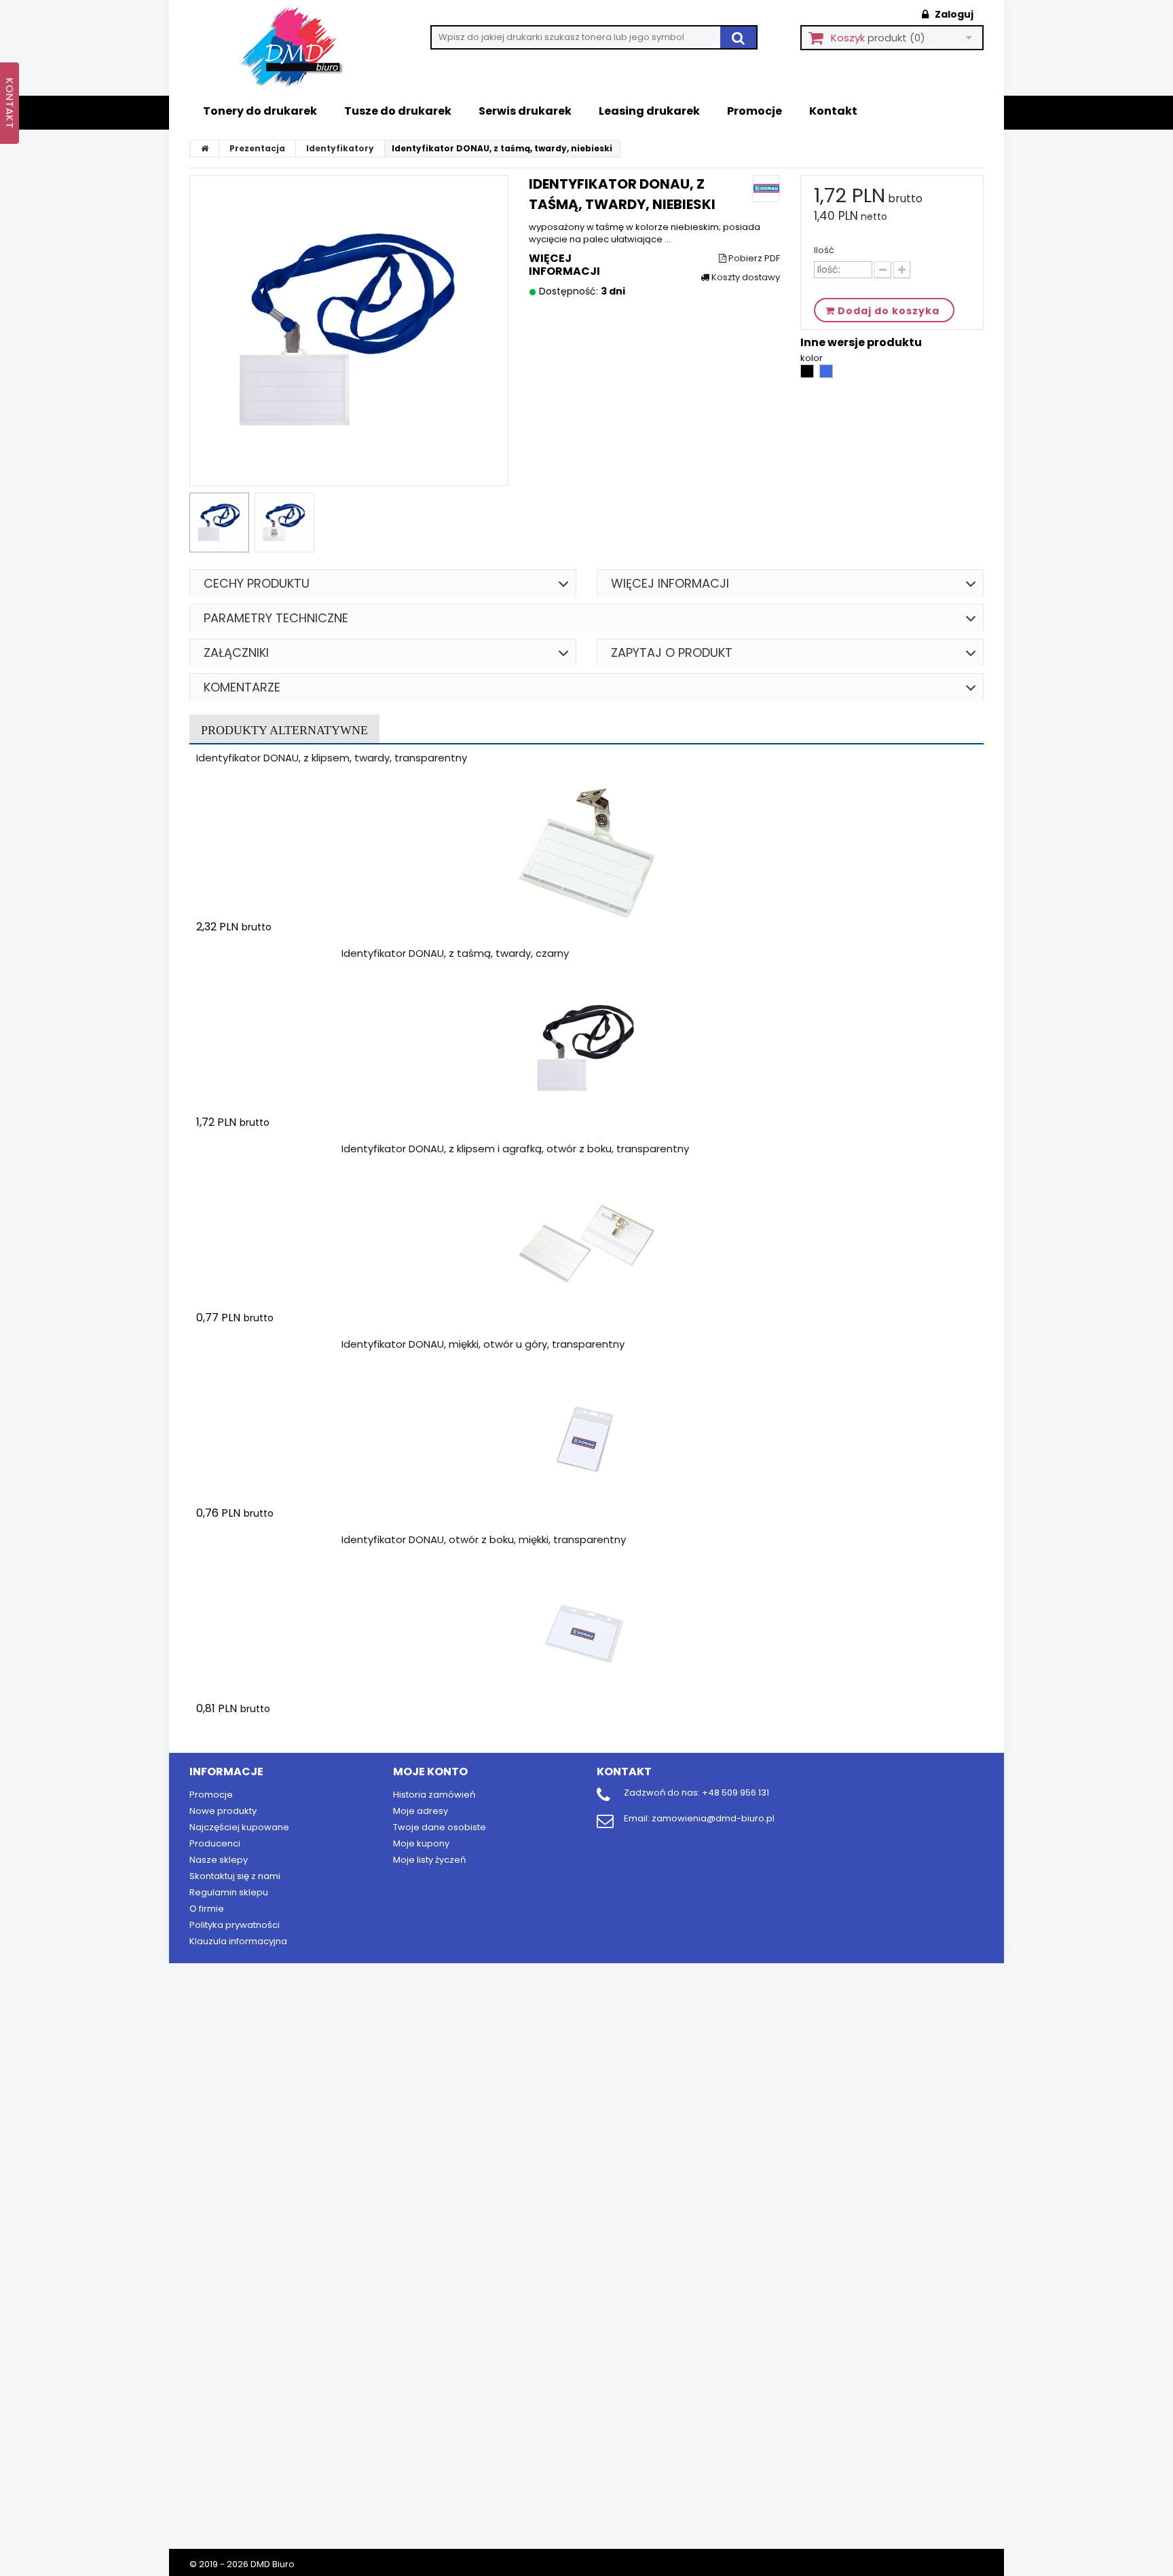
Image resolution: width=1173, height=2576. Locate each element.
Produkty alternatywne (284, 730)
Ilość (824, 250)
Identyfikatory (340, 148)
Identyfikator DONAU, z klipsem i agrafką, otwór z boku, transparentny (515, 1149)
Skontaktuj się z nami (235, 1876)
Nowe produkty (223, 1811)
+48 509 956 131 (736, 1793)
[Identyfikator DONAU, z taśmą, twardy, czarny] (586, 1048)
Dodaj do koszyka (276, 953)
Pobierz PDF (753, 259)
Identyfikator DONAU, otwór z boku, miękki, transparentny (484, 1539)
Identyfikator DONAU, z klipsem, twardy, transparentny (332, 758)
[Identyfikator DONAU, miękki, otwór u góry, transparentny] (586, 1439)
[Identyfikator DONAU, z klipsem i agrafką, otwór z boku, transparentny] (586, 1244)
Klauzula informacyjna (238, 1941)
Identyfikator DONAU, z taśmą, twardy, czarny (455, 953)
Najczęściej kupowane (239, 1827)
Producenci (215, 1843)
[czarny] (808, 375)
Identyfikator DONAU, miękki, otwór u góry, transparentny (483, 1344)
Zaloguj (953, 14)
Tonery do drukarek (260, 111)
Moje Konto (430, 1772)
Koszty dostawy (745, 278)
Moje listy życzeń (429, 1860)
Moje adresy (421, 1811)
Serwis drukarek (525, 111)
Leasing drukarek (649, 111)
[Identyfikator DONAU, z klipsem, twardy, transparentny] (586, 853)
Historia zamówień (434, 1795)
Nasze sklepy (219, 1860)
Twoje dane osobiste (440, 1827)
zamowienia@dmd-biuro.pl (713, 1818)
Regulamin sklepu (229, 1892)
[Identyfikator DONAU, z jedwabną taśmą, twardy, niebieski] (219, 523)
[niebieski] (826, 375)
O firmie (207, 1909)
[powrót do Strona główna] (205, 149)
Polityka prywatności (235, 1925)
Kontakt (833, 111)
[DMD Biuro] (301, 48)
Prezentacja (257, 148)
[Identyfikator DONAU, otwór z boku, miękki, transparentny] (586, 1635)
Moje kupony (421, 1843)
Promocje (755, 111)
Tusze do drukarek (398, 111)
